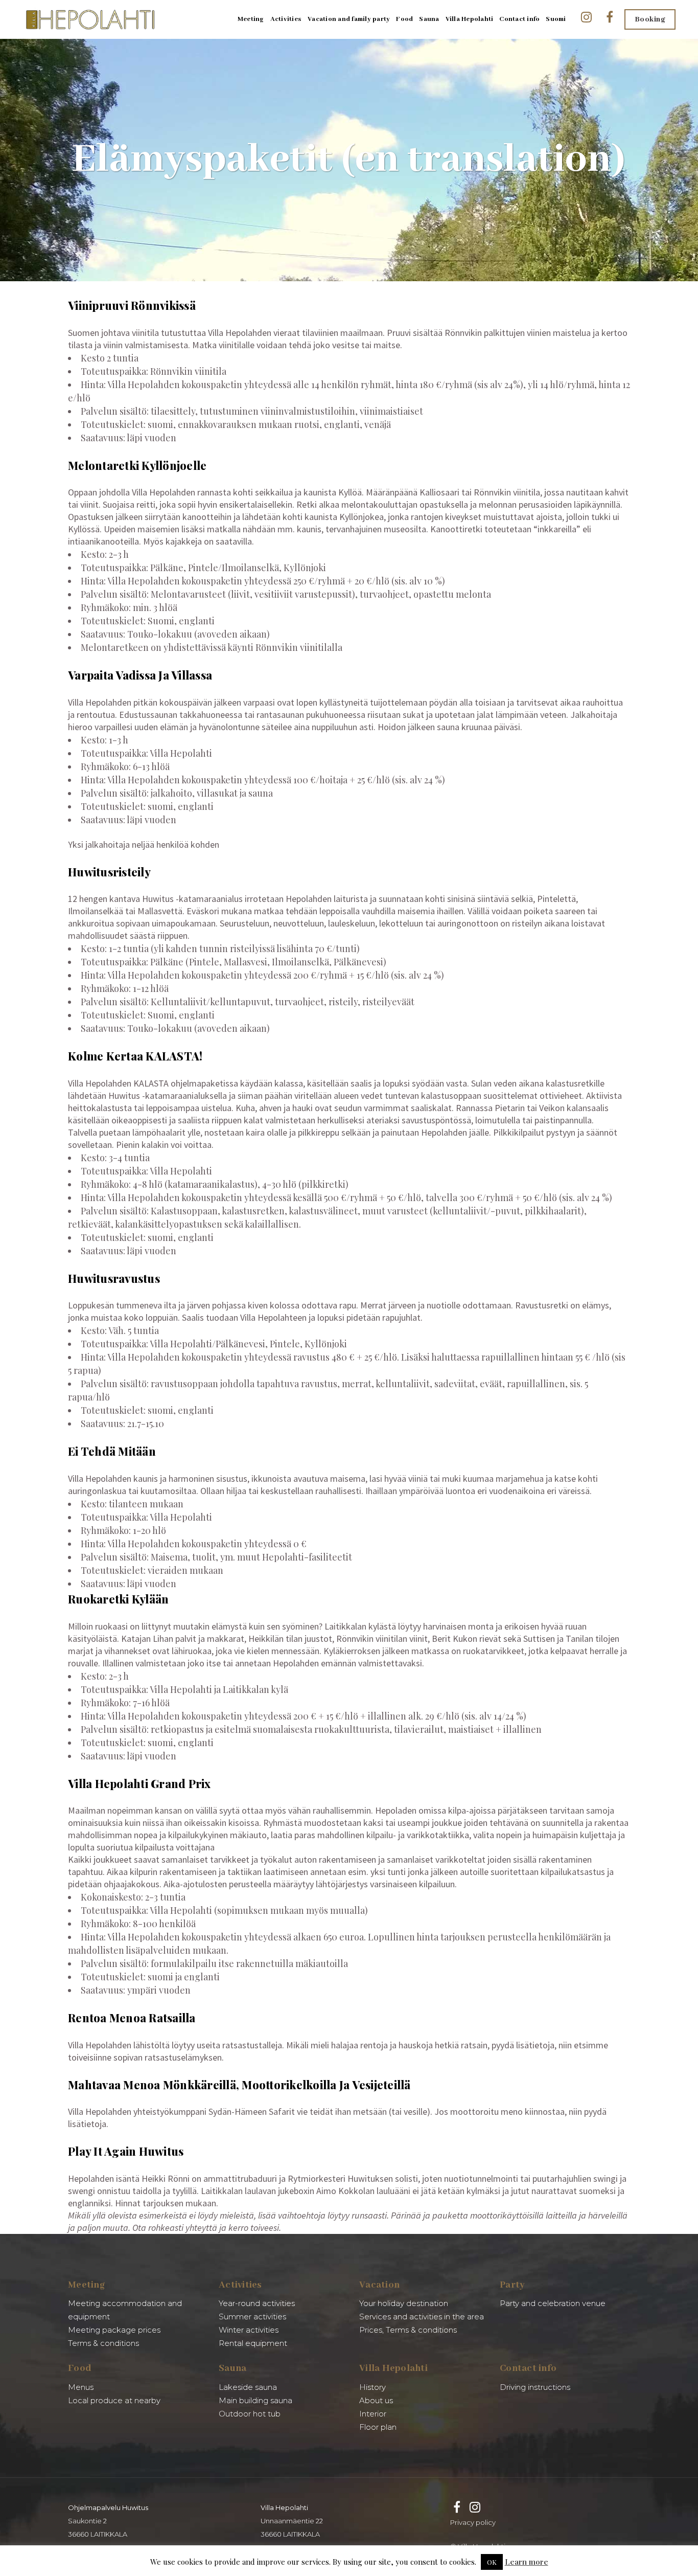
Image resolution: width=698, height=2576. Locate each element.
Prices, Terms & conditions (408, 2330)
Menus (81, 2387)
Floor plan (378, 2427)
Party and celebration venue (553, 2303)
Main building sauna (255, 2400)
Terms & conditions (103, 2343)
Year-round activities (257, 2303)
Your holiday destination (404, 2303)
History (373, 2387)
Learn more (527, 2562)
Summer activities (252, 2317)
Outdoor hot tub (250, 2414)
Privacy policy (473, 2522)
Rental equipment (253, 2343)
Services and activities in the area (422, 2317)
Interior (373, 2414)
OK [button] (492, 2562)
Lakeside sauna (248, 2387)
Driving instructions (535, 2387)
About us (376, 2400)
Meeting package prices (114, 2330)
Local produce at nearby (114, 2400)
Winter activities (249, 2330)
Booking (650, 19)
